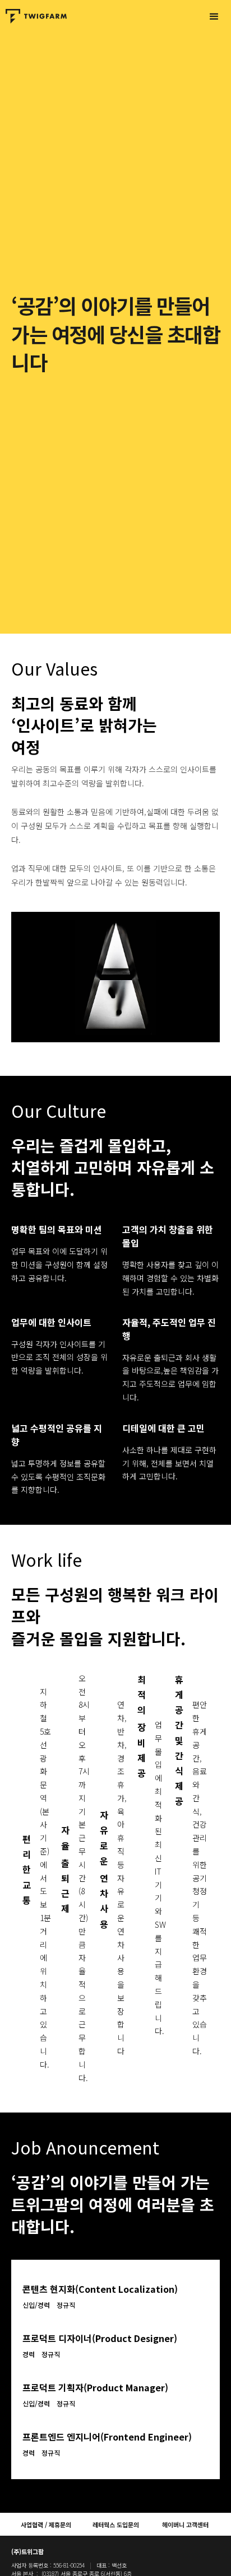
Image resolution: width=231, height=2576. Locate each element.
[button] (214, 17)
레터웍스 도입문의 (116, 2525)
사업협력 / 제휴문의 (46, 2525)
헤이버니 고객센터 (185, 2525)
